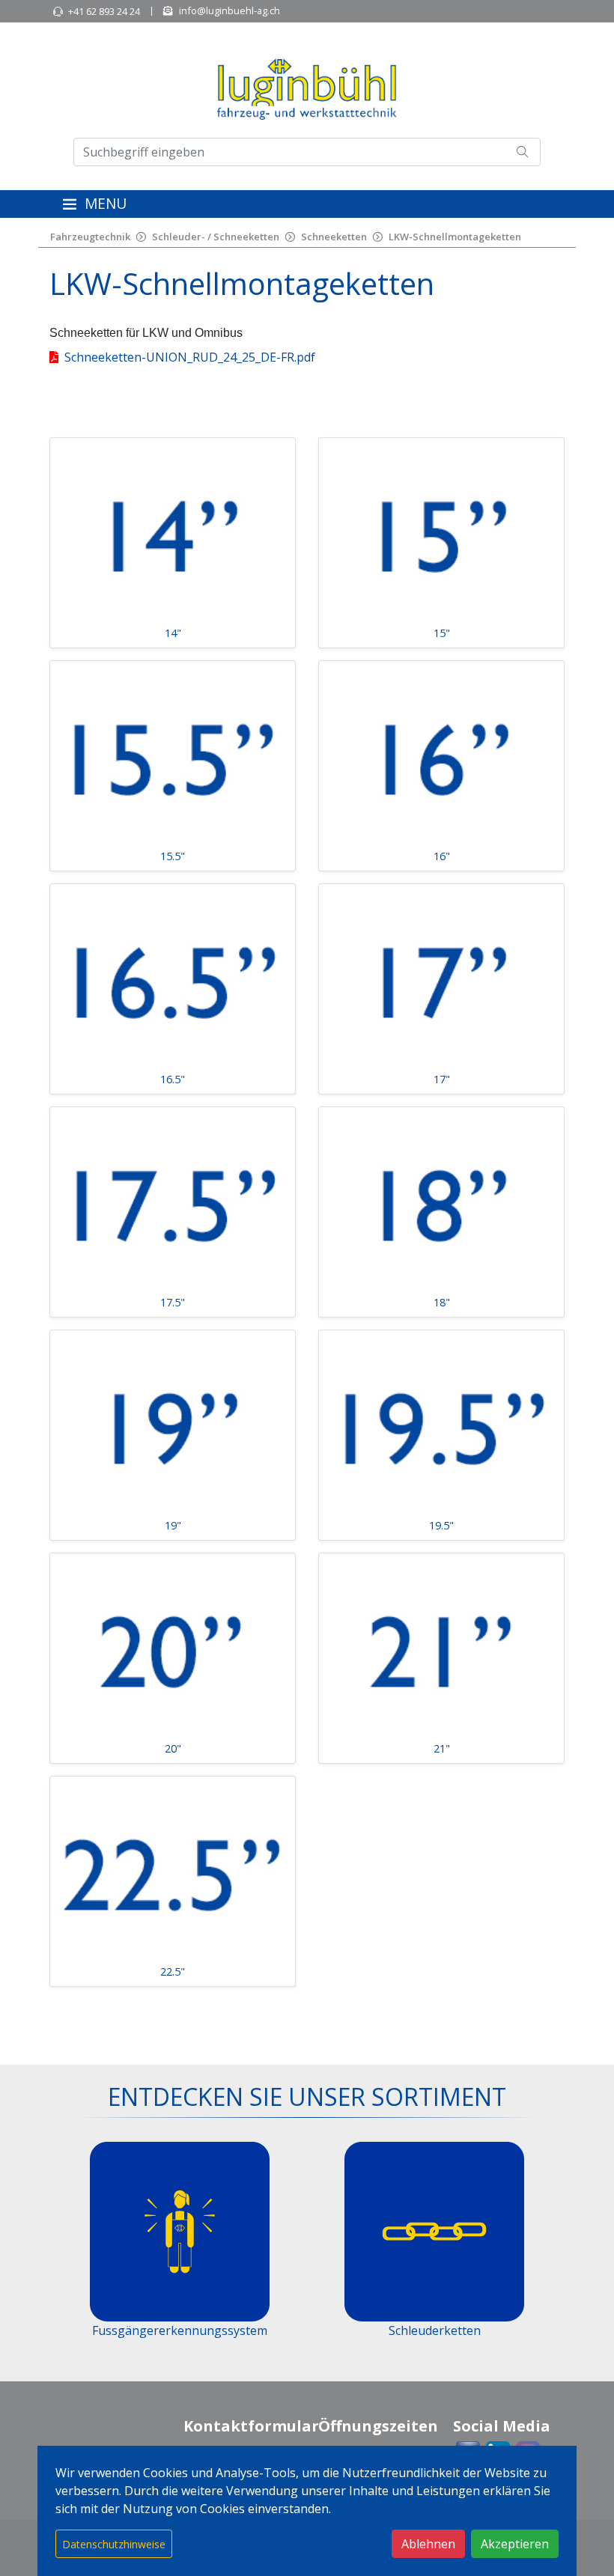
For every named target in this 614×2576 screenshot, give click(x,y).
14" (173, 633)
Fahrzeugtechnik (90, 237)
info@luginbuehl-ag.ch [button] (230, 10)
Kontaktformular (251, 2426)
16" (442, 856)
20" (173, 1748)
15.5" (173, 856)
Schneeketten (334, 237)
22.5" (173, 1971)
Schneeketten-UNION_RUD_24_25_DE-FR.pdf (190, 357)
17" (442, 1079)
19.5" (441, 1525)
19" (173, 1525)
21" (442, 1748)
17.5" (173, 1302)
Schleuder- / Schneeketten (216, 237)
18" (442, 1302)
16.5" (173, 1079)
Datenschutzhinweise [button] (114, 2544)
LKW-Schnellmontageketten (455, 237)
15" (442, 633)
